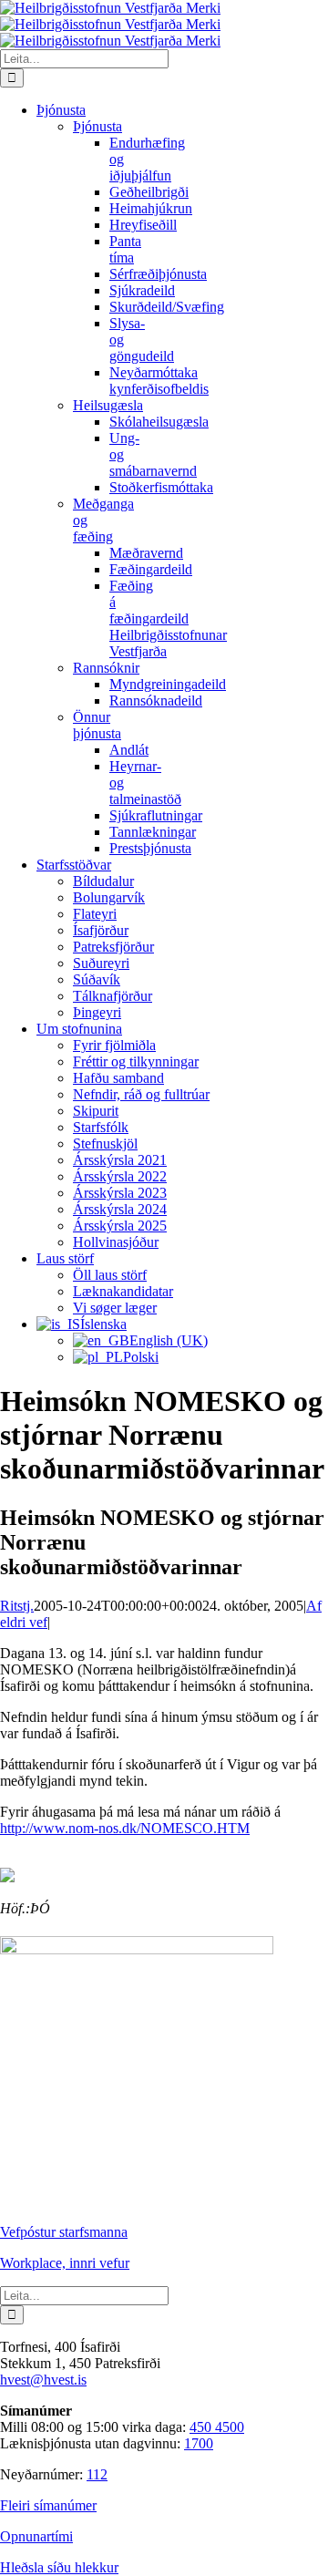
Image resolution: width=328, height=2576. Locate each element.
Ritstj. (17, 1606)
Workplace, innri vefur (65, 2263)
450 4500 (217, 2427)
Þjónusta (97, 126)
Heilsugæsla (108, 405)
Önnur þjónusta (97, 725)
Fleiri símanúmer (48, 2505)
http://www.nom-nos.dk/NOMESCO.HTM (125, 1828)
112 (97, 2474)
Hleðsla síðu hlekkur (59, 2567)
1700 (199, 2443)
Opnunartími (36, 2536)
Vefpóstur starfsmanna (64, 2232)
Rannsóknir (106, 668)
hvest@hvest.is (43, 2380)
